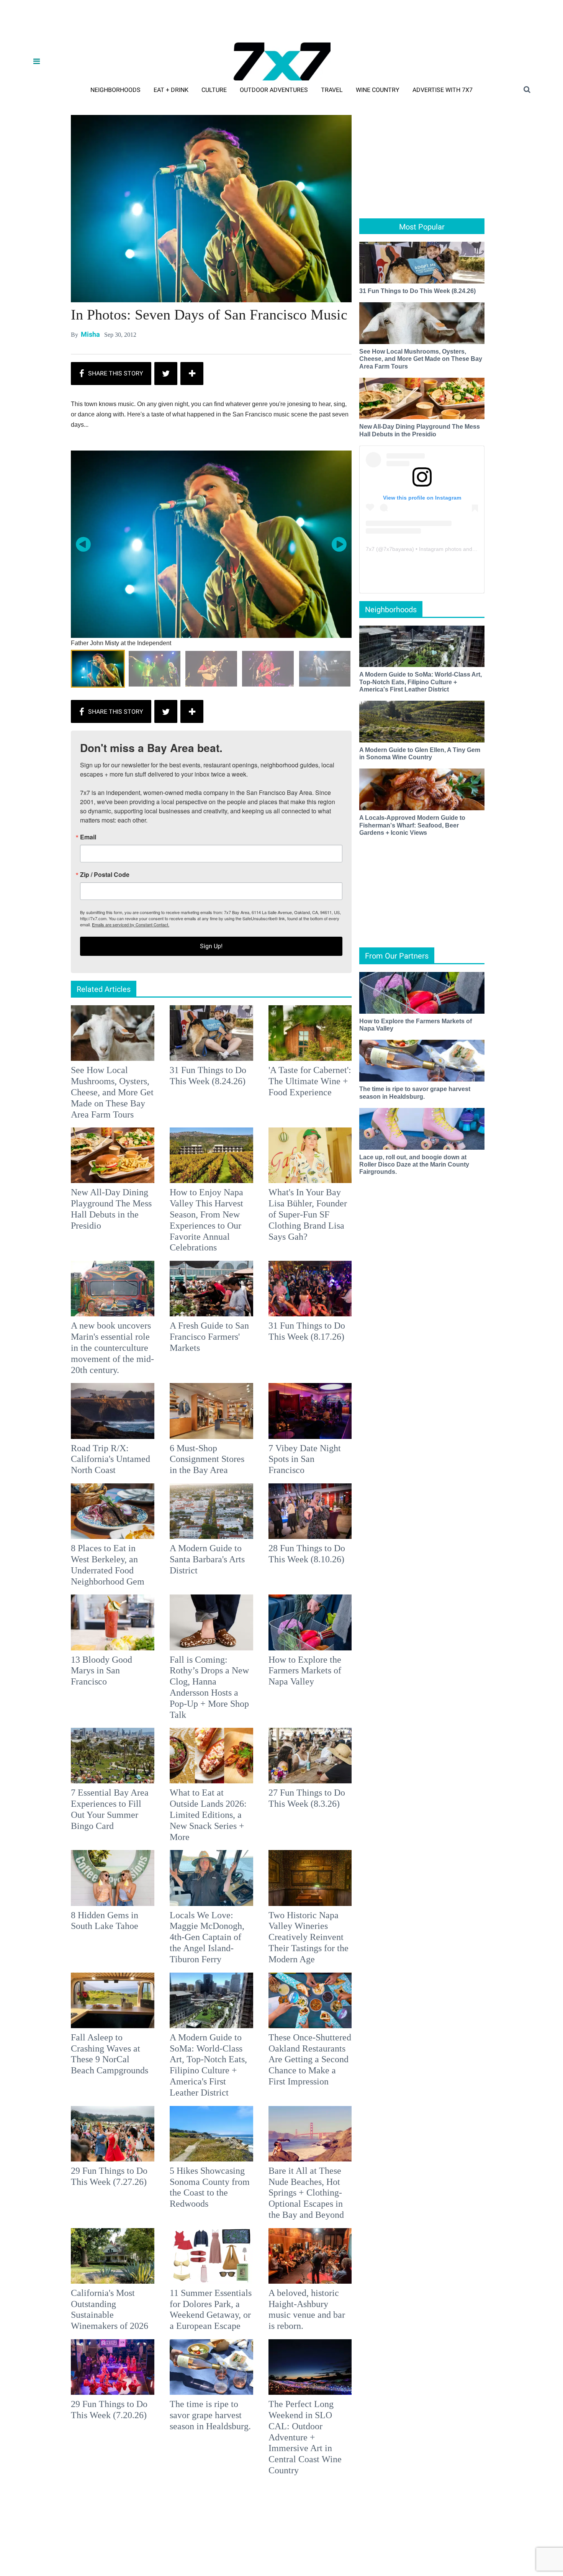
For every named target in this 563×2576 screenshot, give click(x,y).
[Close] (393, 1192)
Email (180, 1255)
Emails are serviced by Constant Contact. (321, 1342)
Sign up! (281, 1364)
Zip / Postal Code (197, 1293)
